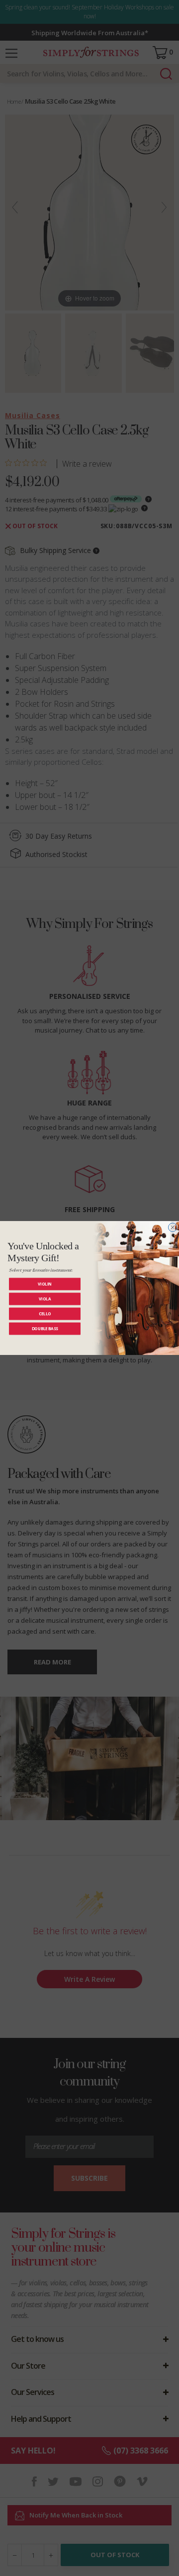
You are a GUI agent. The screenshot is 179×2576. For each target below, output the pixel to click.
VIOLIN (45, 1284)
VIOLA (45, 1299)
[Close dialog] (173, 1227)
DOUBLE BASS (45, 1328)
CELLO (45, 1314)
